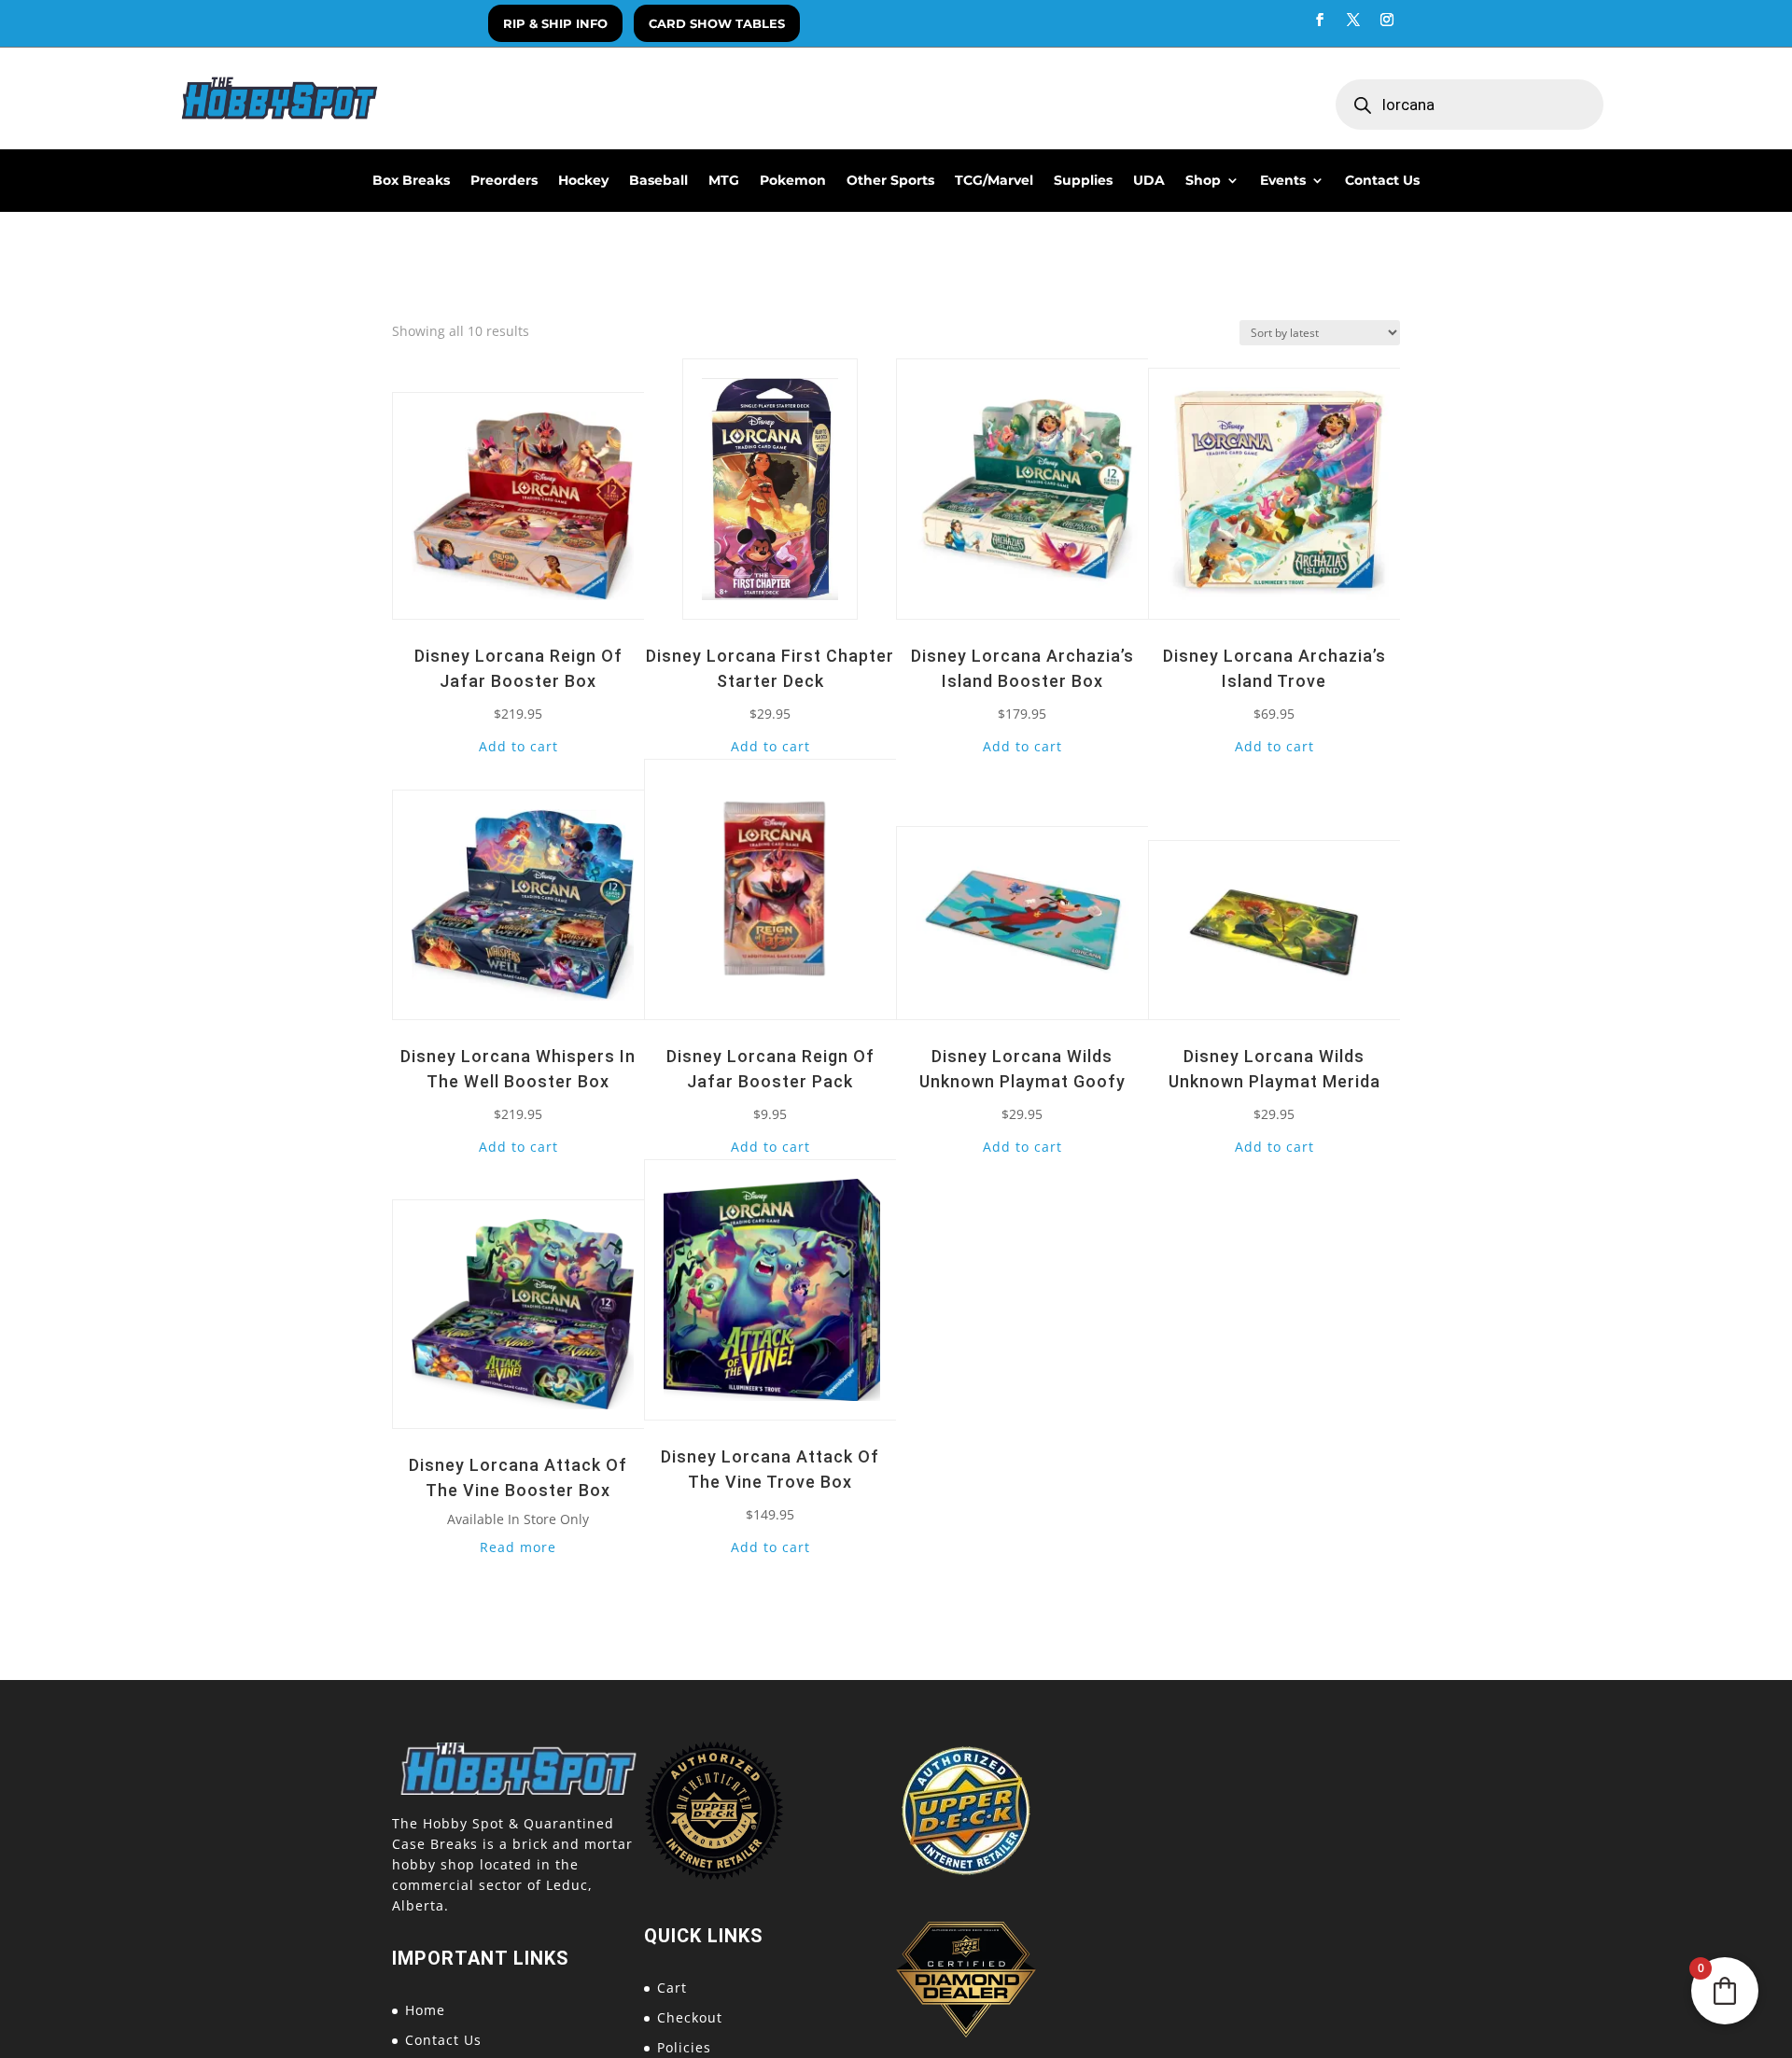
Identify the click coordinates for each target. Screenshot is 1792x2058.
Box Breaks (411, 181)
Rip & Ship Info (555, 23)
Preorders (504, 181)
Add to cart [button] (518, 746)
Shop (1203, 181)
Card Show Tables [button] (717, 23)
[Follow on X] (1353, 20)
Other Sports (890, 181)
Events (1283, 181)
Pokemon (793, 181)
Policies (684, 2047)
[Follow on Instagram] (1387, 20)
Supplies (1083, 181)
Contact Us (1382, 181)
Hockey (583, 181)
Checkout (690, 2017)
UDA (1149, 181)
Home (425, 2010)
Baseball (658, 181)
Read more (518, 1547)
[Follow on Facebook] (1320, 20)
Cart (672, 1988)
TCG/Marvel (994, 181)
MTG (724, 181)
